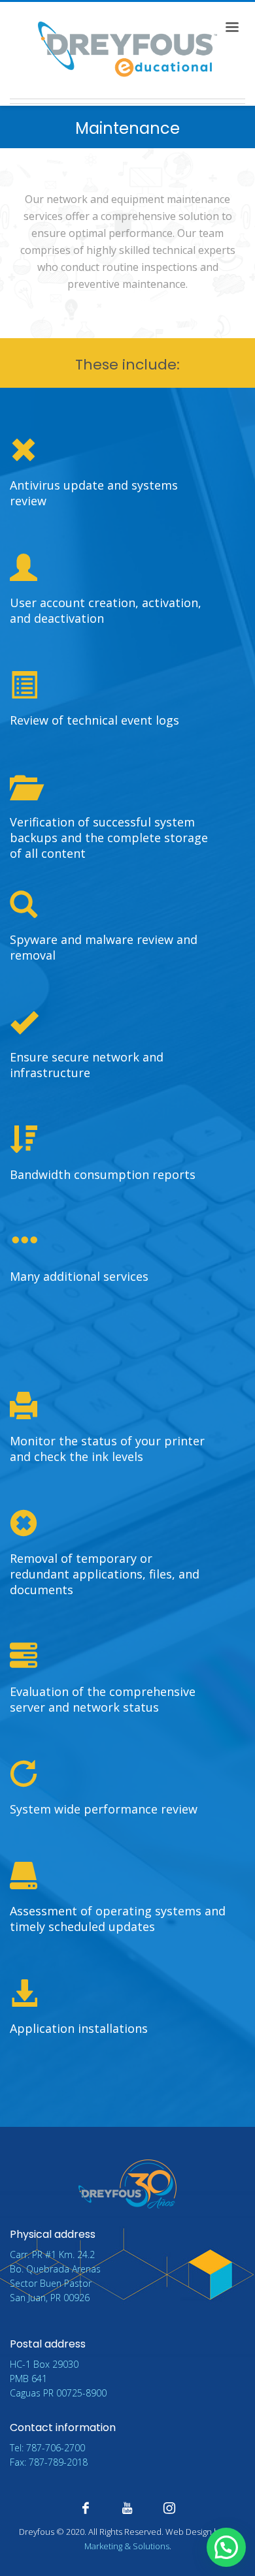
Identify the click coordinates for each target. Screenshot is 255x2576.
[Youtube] (127, 2508)
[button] (226, 2547)
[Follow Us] (169, 2508)
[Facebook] (86, 2508)
